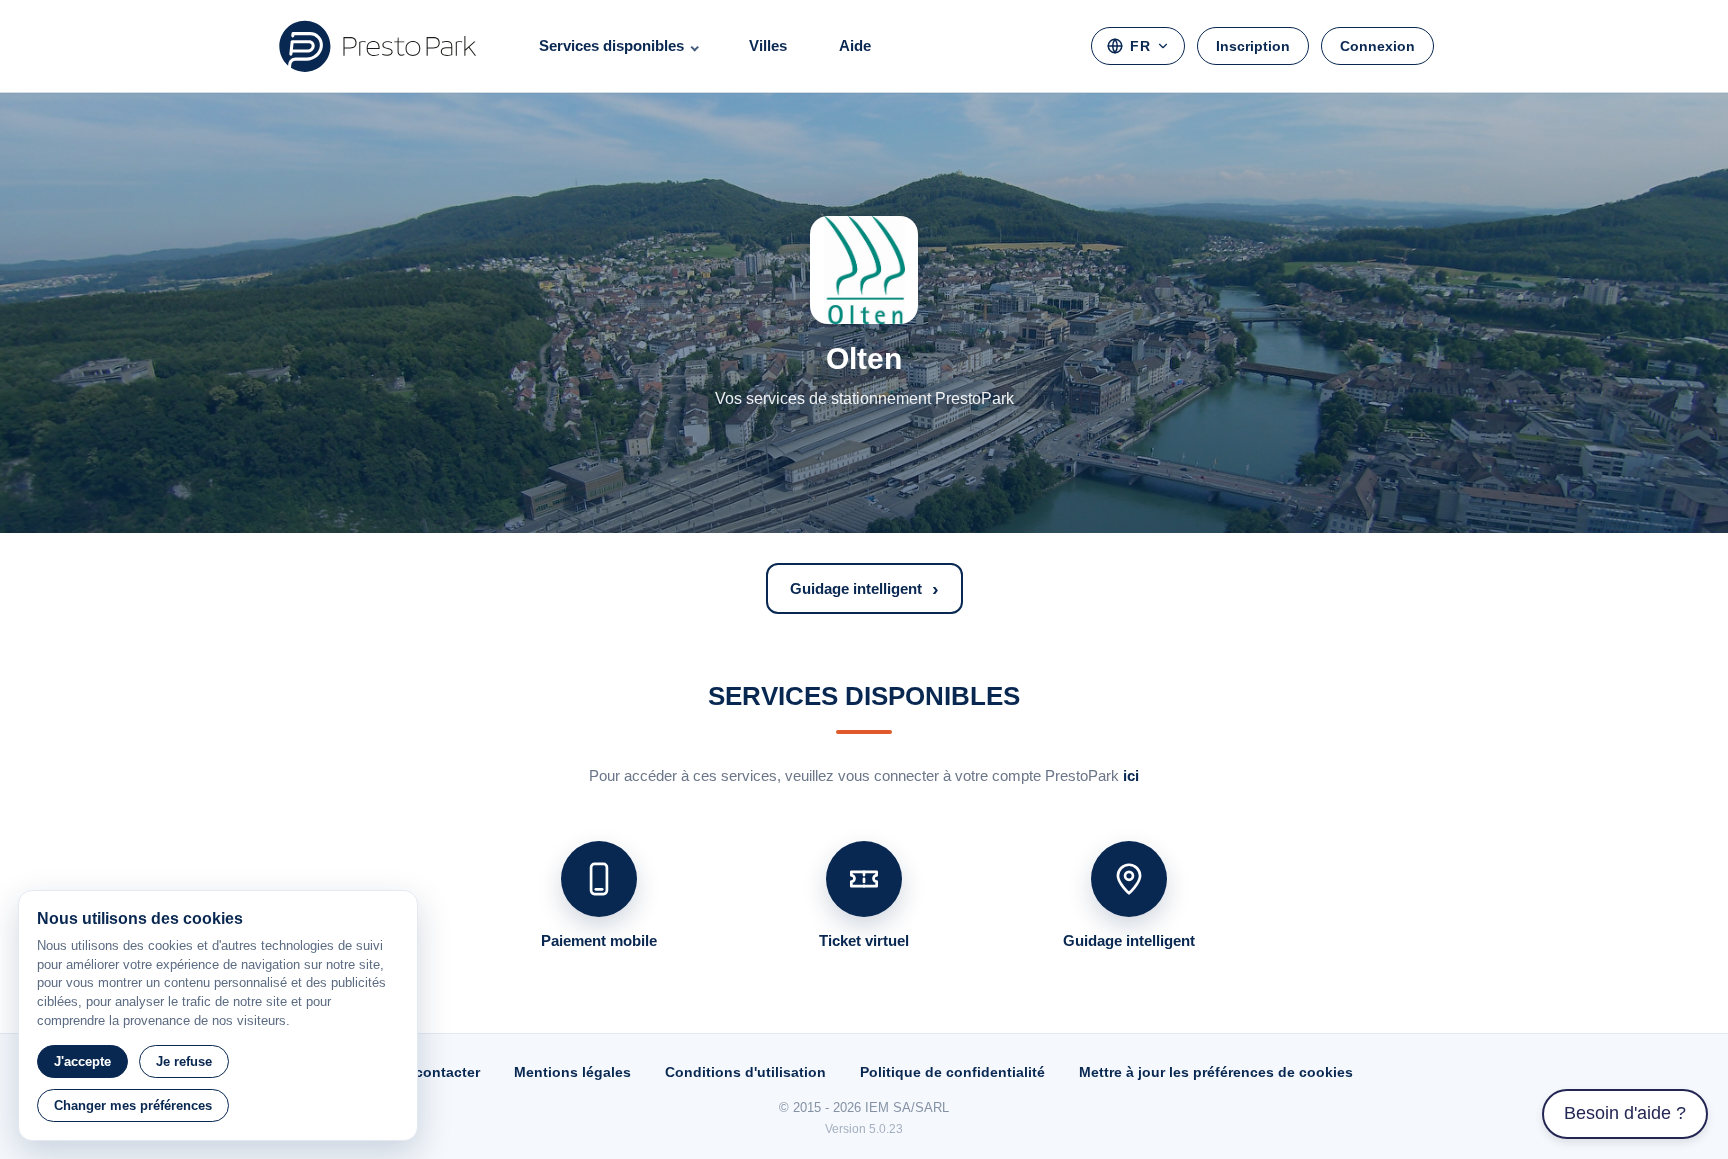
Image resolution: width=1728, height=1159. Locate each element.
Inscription (1253, 46)
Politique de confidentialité (952, 1072)
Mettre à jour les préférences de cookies (1216, 1072)
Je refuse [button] (184, 1061)
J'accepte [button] (82, 1061)
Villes (768, 45)
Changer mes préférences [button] (133, 1105)
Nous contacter (427, 1072)
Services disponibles (611, 45)
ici (1131, 775)
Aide (855, 45)
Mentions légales (572, 1072)
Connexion (1377, 46)
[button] (864, 588)
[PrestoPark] (378, 46)
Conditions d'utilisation (745, 1072)
